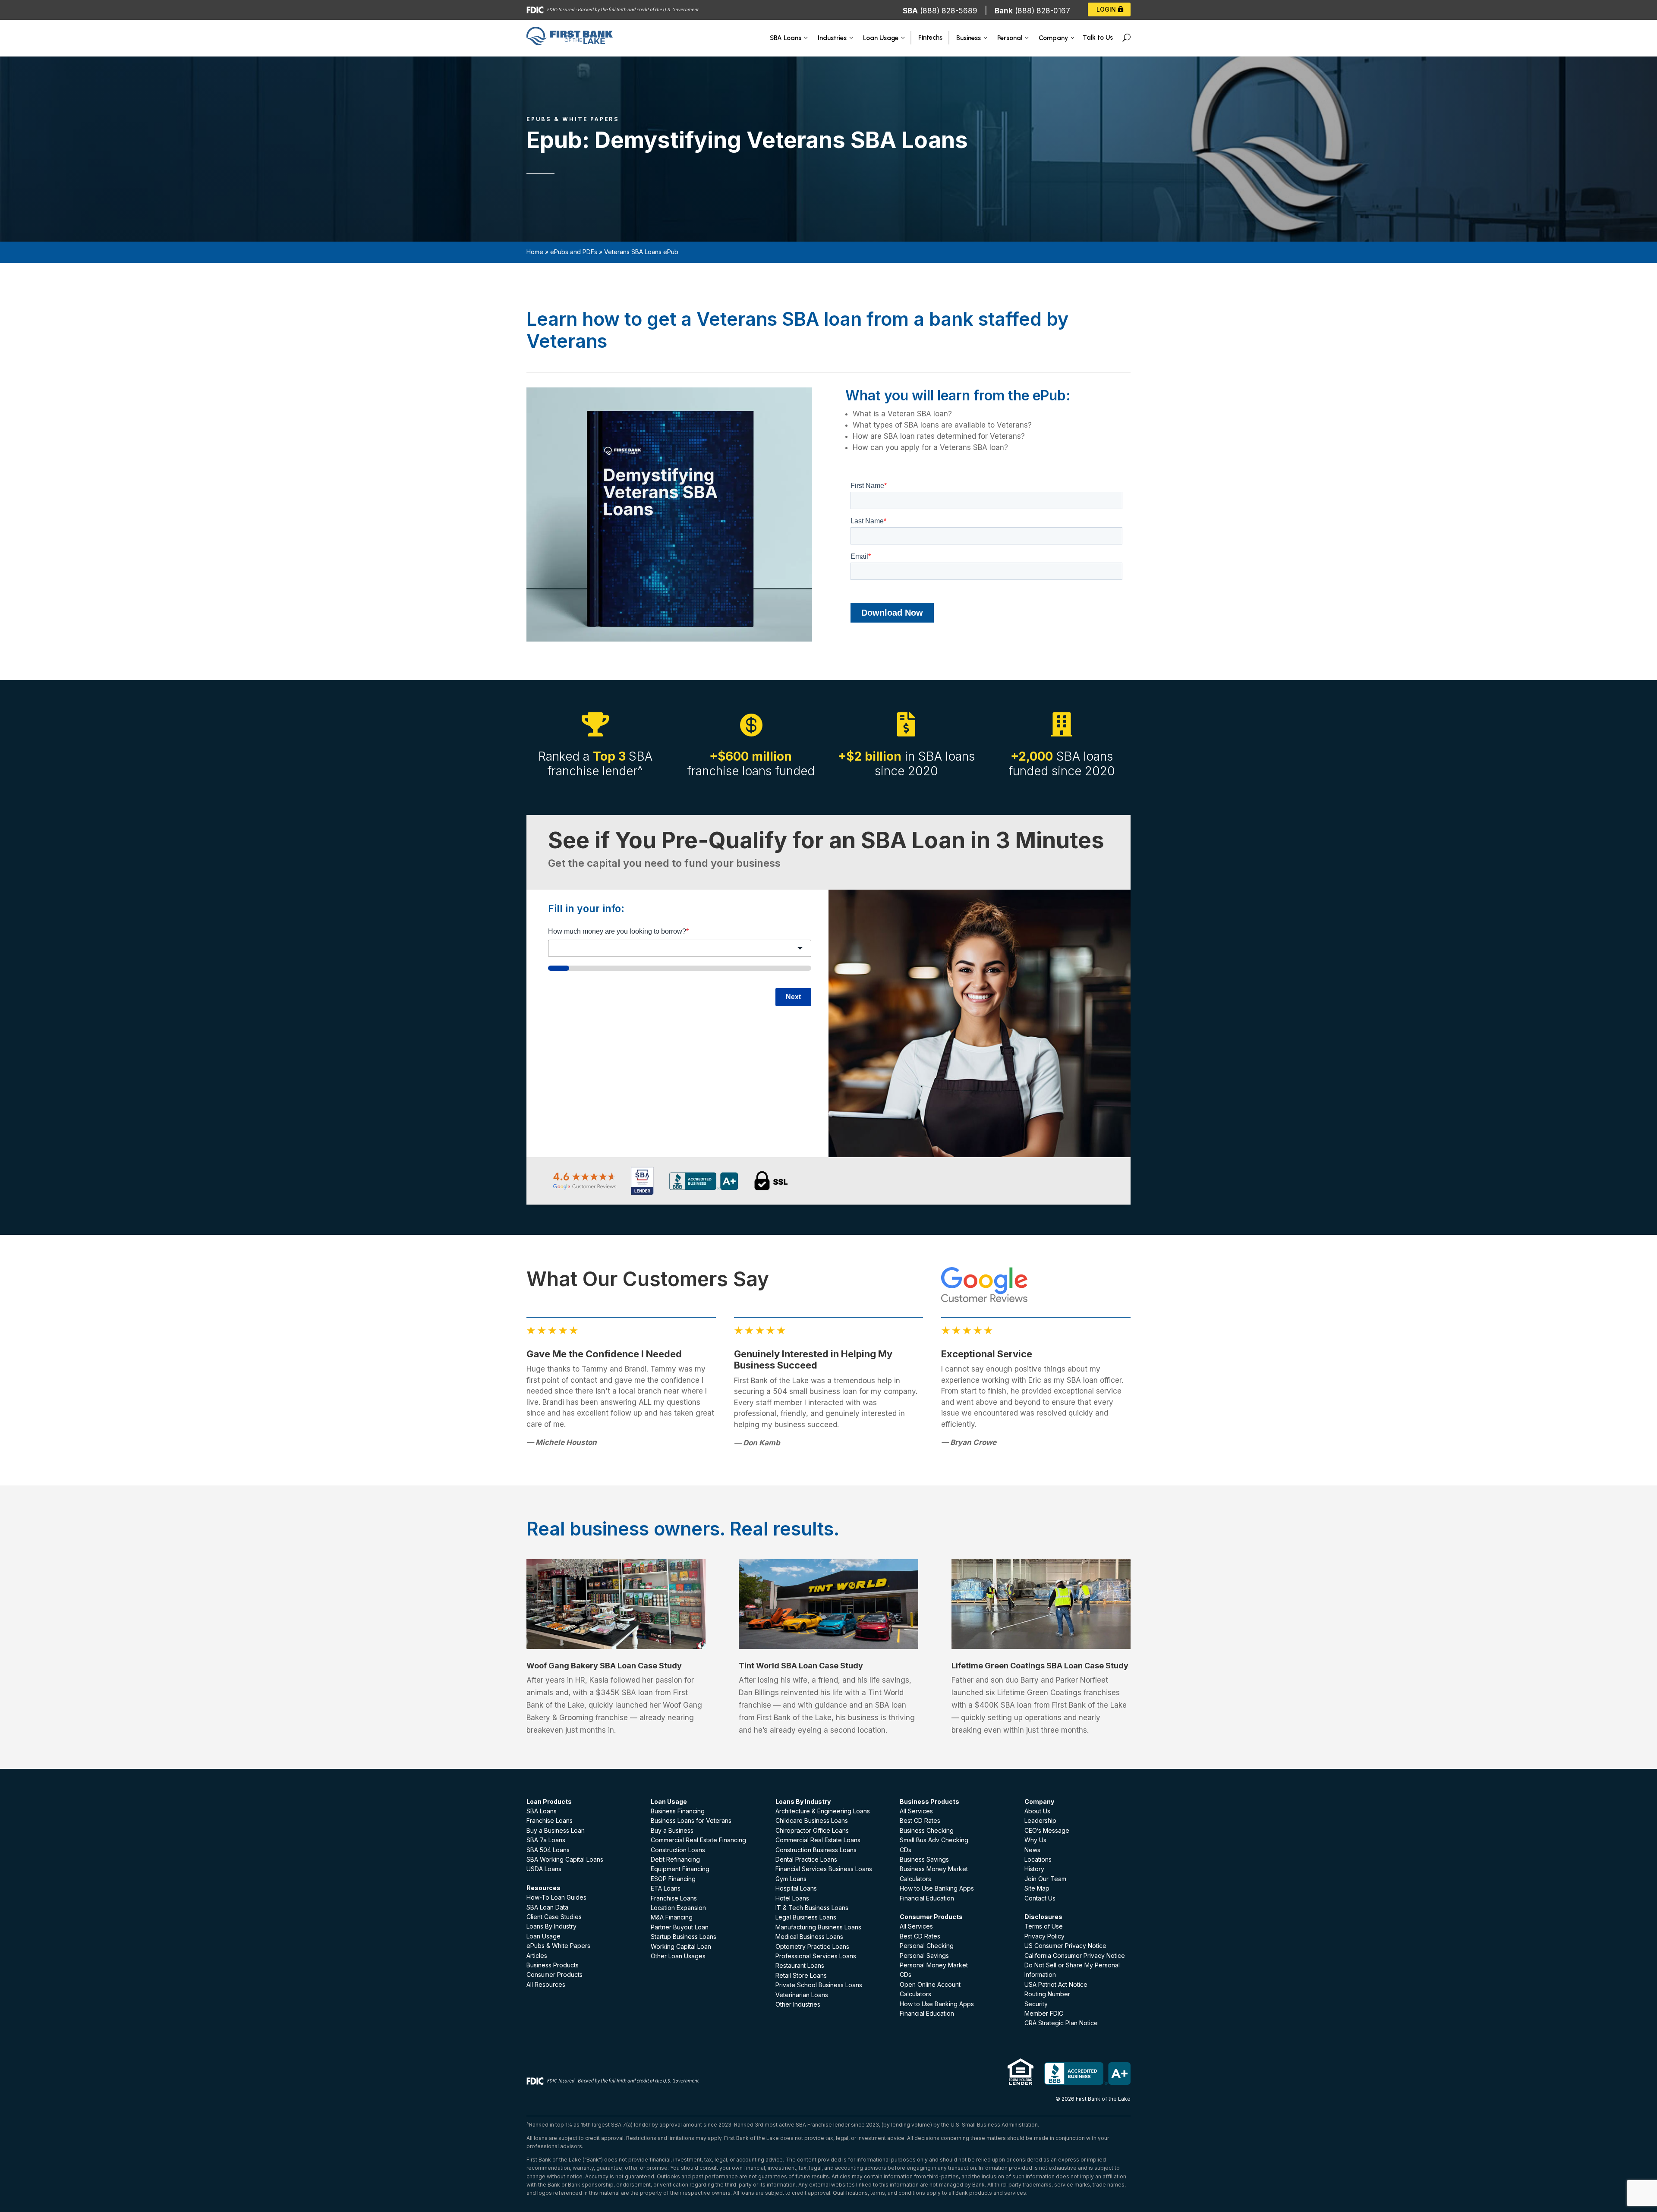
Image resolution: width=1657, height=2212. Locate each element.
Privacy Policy (1044, 1936)
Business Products (553, 1965)
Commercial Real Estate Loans (818, 1840)
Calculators (915, 1879)
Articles (537, 1956)
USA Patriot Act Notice (1056, 1984)
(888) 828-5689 (949, 11)
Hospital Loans (796, 1888)
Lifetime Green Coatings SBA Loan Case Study (1040, 1666)
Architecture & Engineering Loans (823, 1811)
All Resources (546, 1984)
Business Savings (924, 1859)
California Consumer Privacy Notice (1075, 1956)
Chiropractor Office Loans (812, 1830)
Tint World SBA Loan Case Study (801, 1666)
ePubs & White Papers (558, 1946)
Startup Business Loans (684, 1937)
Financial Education (927, 1898)
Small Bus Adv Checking (934, 1840)
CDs (906, 1850)
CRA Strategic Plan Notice (1061, 2023)
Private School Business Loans (819, 1985)
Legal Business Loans (806, 1917)
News (1032, 1850)
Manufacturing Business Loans (818, 1927)
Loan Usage (543, 1936)
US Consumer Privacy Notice (1065, 1946)
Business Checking (927, 1830)
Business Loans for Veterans (691, 1820)
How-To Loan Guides (556, 1897)
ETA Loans (666, 1888)
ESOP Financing (673, 1879)
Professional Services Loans (816, 1956)
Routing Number (1047, 1994)
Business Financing (678, 1811)
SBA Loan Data (547, 1907)
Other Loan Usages (678, 1956)
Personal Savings (924, 1956)
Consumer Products (554, 1974)
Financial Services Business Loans (824, 1869)
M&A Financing (672, 1917)
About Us (1037, 1811)
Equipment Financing (680, 1869)
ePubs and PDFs (574, 252)
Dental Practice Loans (806, 1859)
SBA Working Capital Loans (565, 1859)
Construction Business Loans (816, 1850)
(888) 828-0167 (1043, 11)
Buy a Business (672, 1830)
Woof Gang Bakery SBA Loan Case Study (604, 1666)
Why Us (1035, 1840)
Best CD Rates (920, 1820)
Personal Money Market (934, 1965)
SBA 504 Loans (548, 1850)
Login (1106, 9)
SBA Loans (542, 1811)
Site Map (1037, 1888)
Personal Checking (927, 1946)
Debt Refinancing (675, 1859)
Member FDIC (1044, 2013)
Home (535, 252)
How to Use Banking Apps (937, 1888)
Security (1036, 2004)
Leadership (1040, 1820)
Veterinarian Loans (802, 1995)
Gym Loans (791, 1879)
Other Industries (798, 2004)
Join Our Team (1045, 1879)
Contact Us (1040, 1898)
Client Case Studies (554, 1917)
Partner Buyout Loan (680, 1927)
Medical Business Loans (809, 1937)
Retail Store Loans (801, 1975)
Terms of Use (1044, 1926)
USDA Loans (544, 1869)
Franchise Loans (550, 1820)
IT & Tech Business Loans (812, 1908)
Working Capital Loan (681, 1946)
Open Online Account (930, 1984)
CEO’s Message (1047, 1830)
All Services (916, 1811)
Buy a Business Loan (556, 1830)
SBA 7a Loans (546, 1840)
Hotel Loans (792, 1898)
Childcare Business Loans (812, 1820)
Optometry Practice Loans (812, 1946)
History (1034, 1869)
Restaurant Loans (800, 1965)
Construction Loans (678, 1850)
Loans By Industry (551, 1926)
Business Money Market (934, 1869)
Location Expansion (678, 1908)
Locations (1038, 1859)
